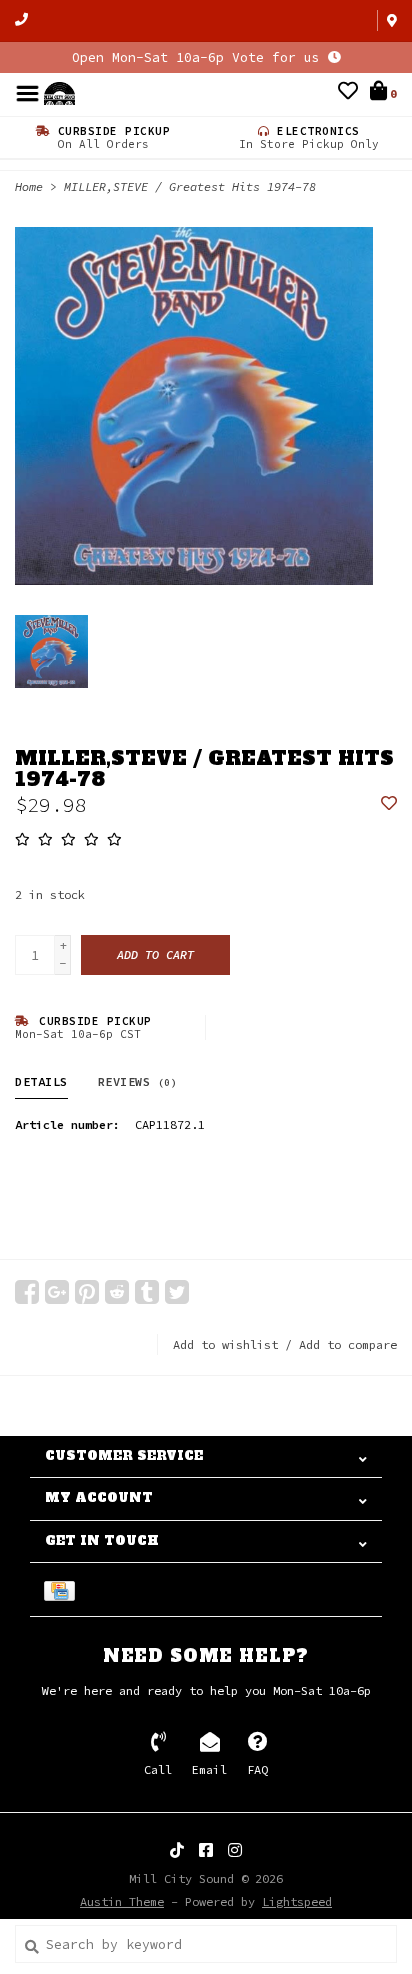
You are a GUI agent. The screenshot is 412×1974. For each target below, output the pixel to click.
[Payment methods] (63, 1589)
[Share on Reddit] (117, 1292)
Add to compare (348, 1344)
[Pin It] (87, 1292)
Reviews (138, 1081)
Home (29, 186)
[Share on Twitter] (177, 1292)
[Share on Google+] (57, 1292)
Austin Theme (122, 1901)
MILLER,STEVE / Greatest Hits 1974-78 (190, 186)
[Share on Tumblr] (147, 1292)
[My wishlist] (348, 93)
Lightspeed (297, 1901)
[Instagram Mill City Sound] (235, 1850)
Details (41, 1081)
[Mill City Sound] (59, 92)
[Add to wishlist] (389, 804)
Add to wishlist (225, 1344)
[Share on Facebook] (27, 1292)
